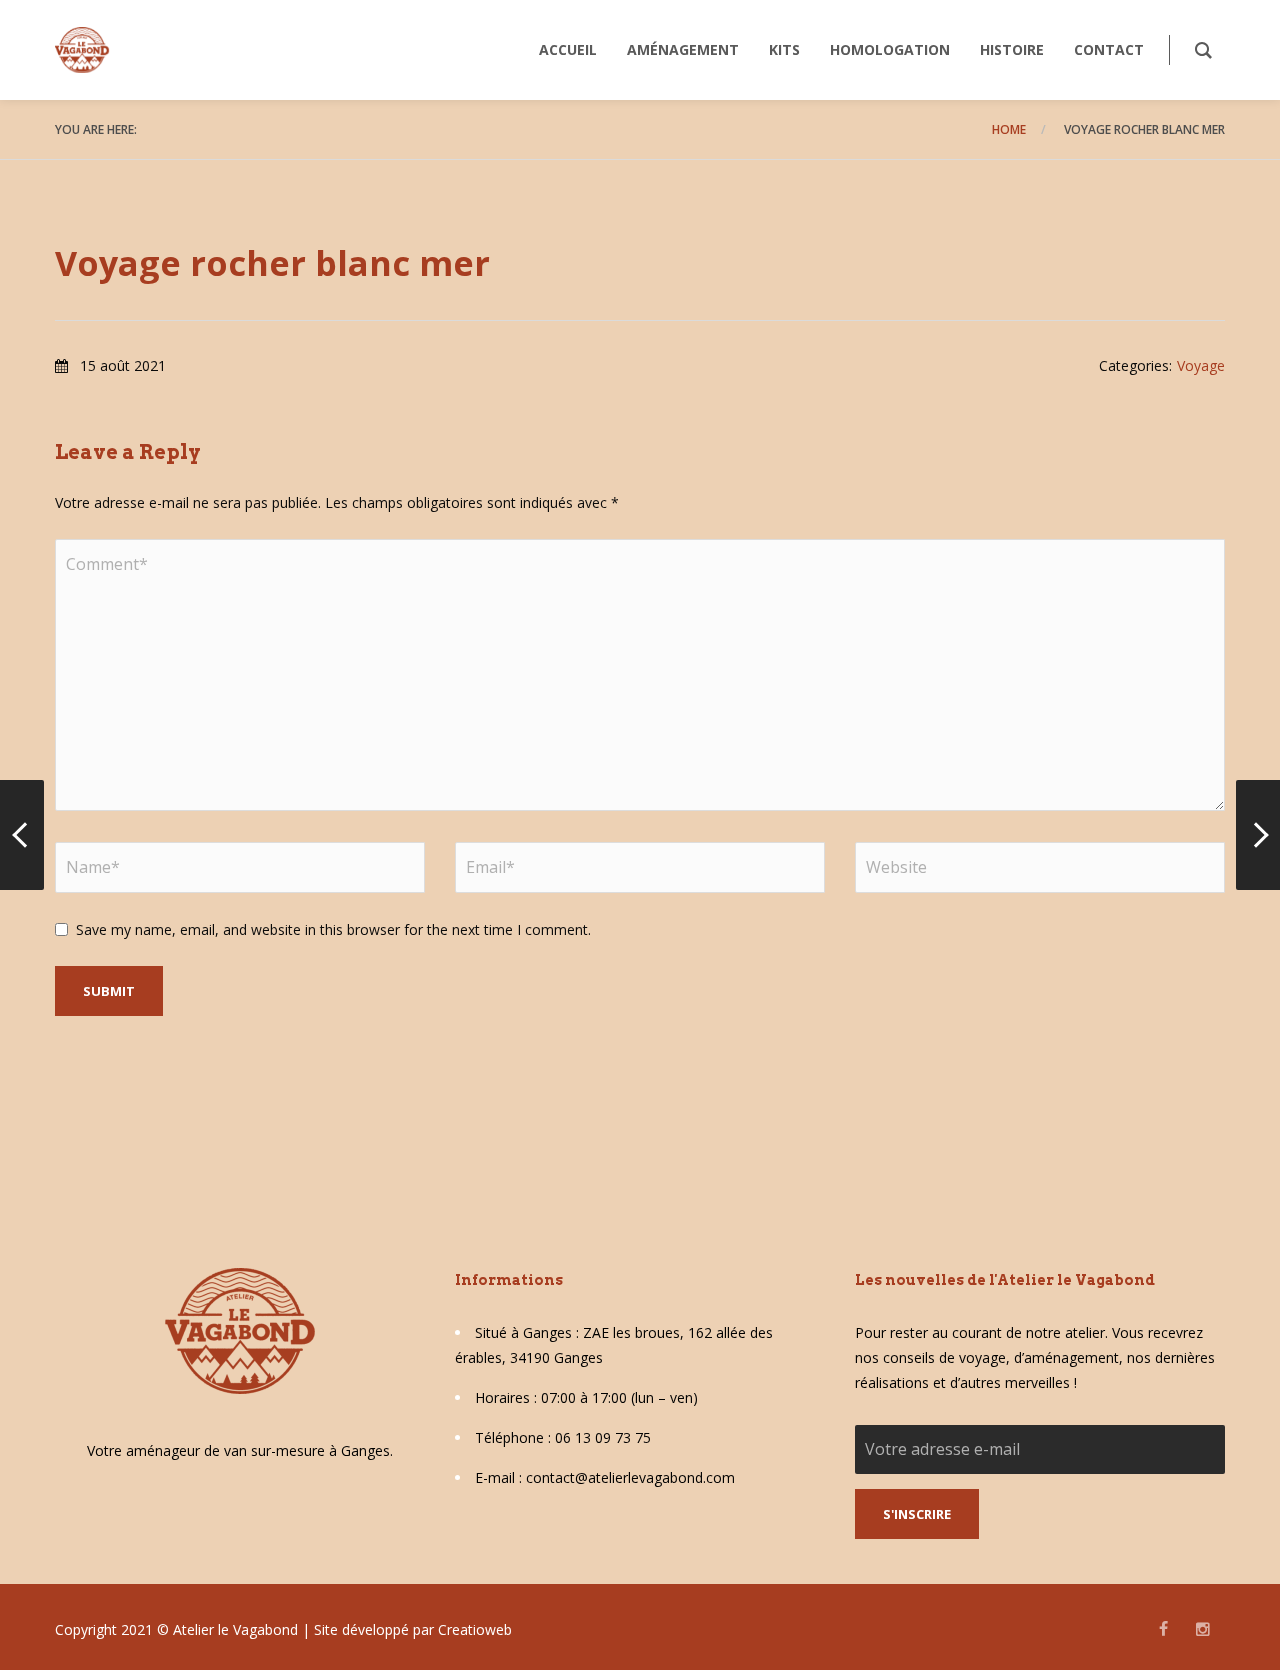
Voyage (1201, 365)
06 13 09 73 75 (603, 1437)
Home (1009, 129)
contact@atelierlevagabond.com (630, 1477)
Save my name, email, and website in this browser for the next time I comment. (333, 929)
